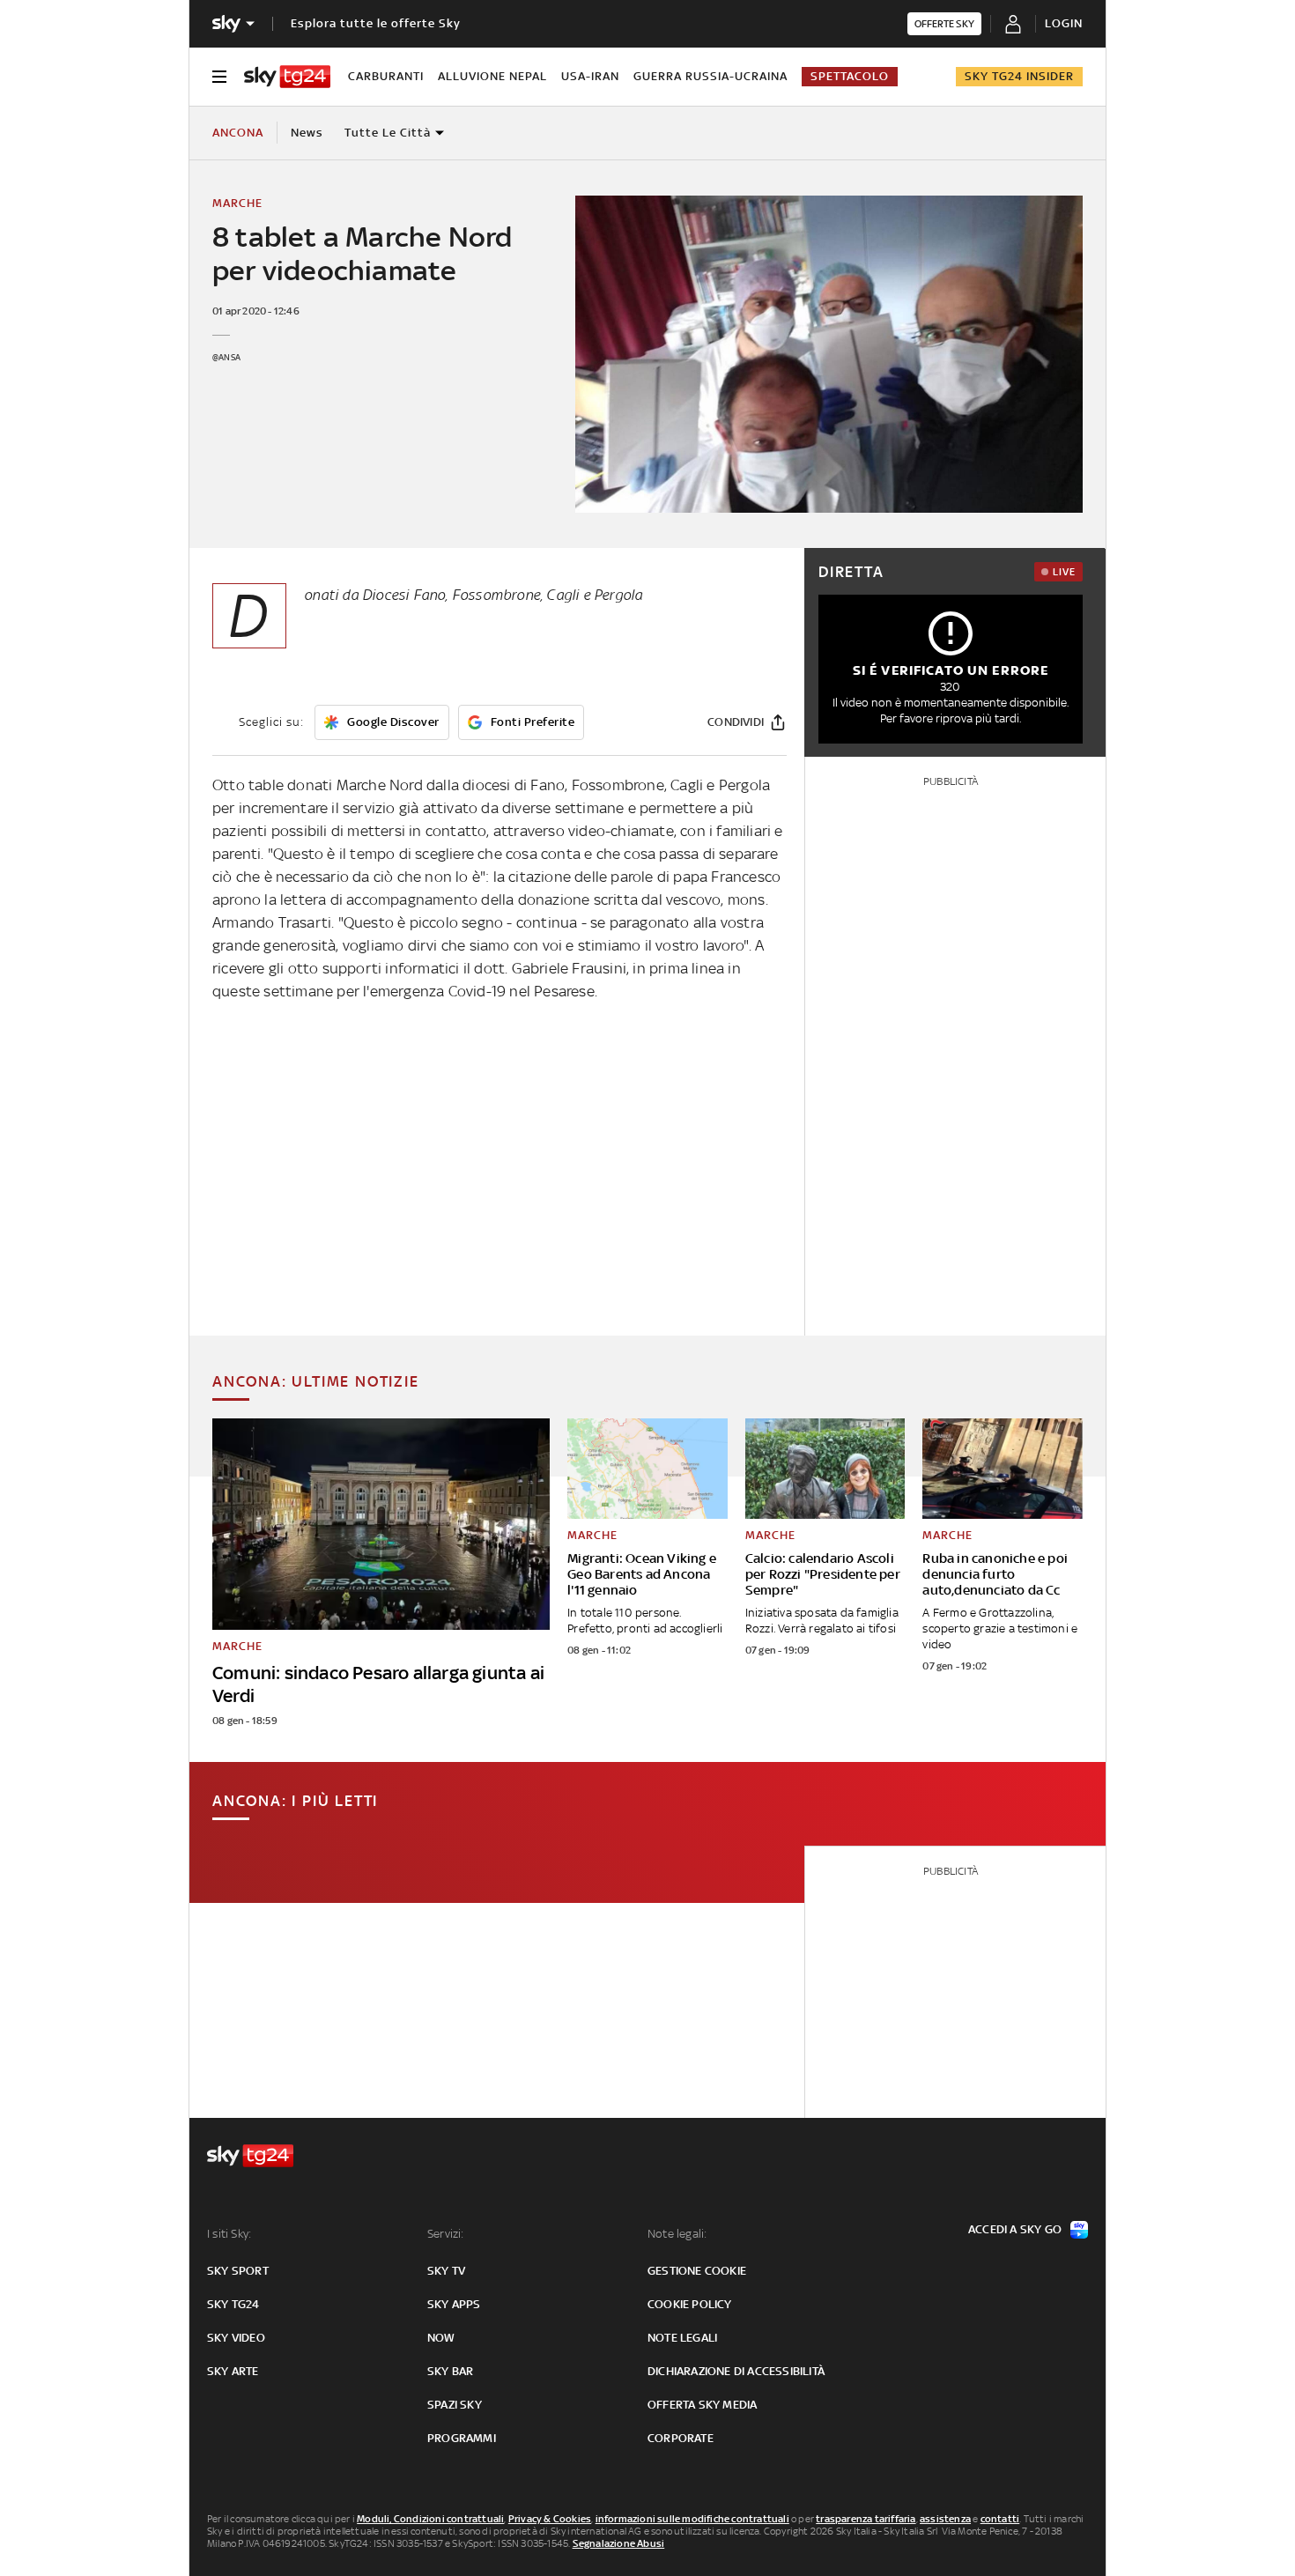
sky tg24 (233, 2304)
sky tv (446, 2271)
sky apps (454, 2304)
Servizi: (446, 2234)
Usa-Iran (590, 76)
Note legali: (677, 2234)
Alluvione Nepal (492, 76)
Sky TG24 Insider (1019, 76)
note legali (682, 2338)
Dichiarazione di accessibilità (736, 2371)
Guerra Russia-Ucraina (710, 76)
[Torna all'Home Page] (287, 77)
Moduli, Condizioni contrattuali (430, 2519)
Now (441, 2338)
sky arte (233, 2371)
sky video (236, 2338)
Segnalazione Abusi (619, 2543)
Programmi (462, 2438)
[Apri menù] (219, 77)
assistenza (945, 2519)
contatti (1000, 2519)
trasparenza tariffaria (866, 2519)
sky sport (238, 2271)
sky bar (450, 2371)
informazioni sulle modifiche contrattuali (692, 2519)
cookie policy (690, 2304)
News (307, 133)
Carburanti (386, 76)
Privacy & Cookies (550, 2519)
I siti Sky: (229, 2234)
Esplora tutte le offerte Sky (376, 23)
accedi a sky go (1015, 2229)
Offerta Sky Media (702, 2405)
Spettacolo (850, 76)
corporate (681, 2438)
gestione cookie (697, 2271)
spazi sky (455, 2405)
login (1064, 23)
